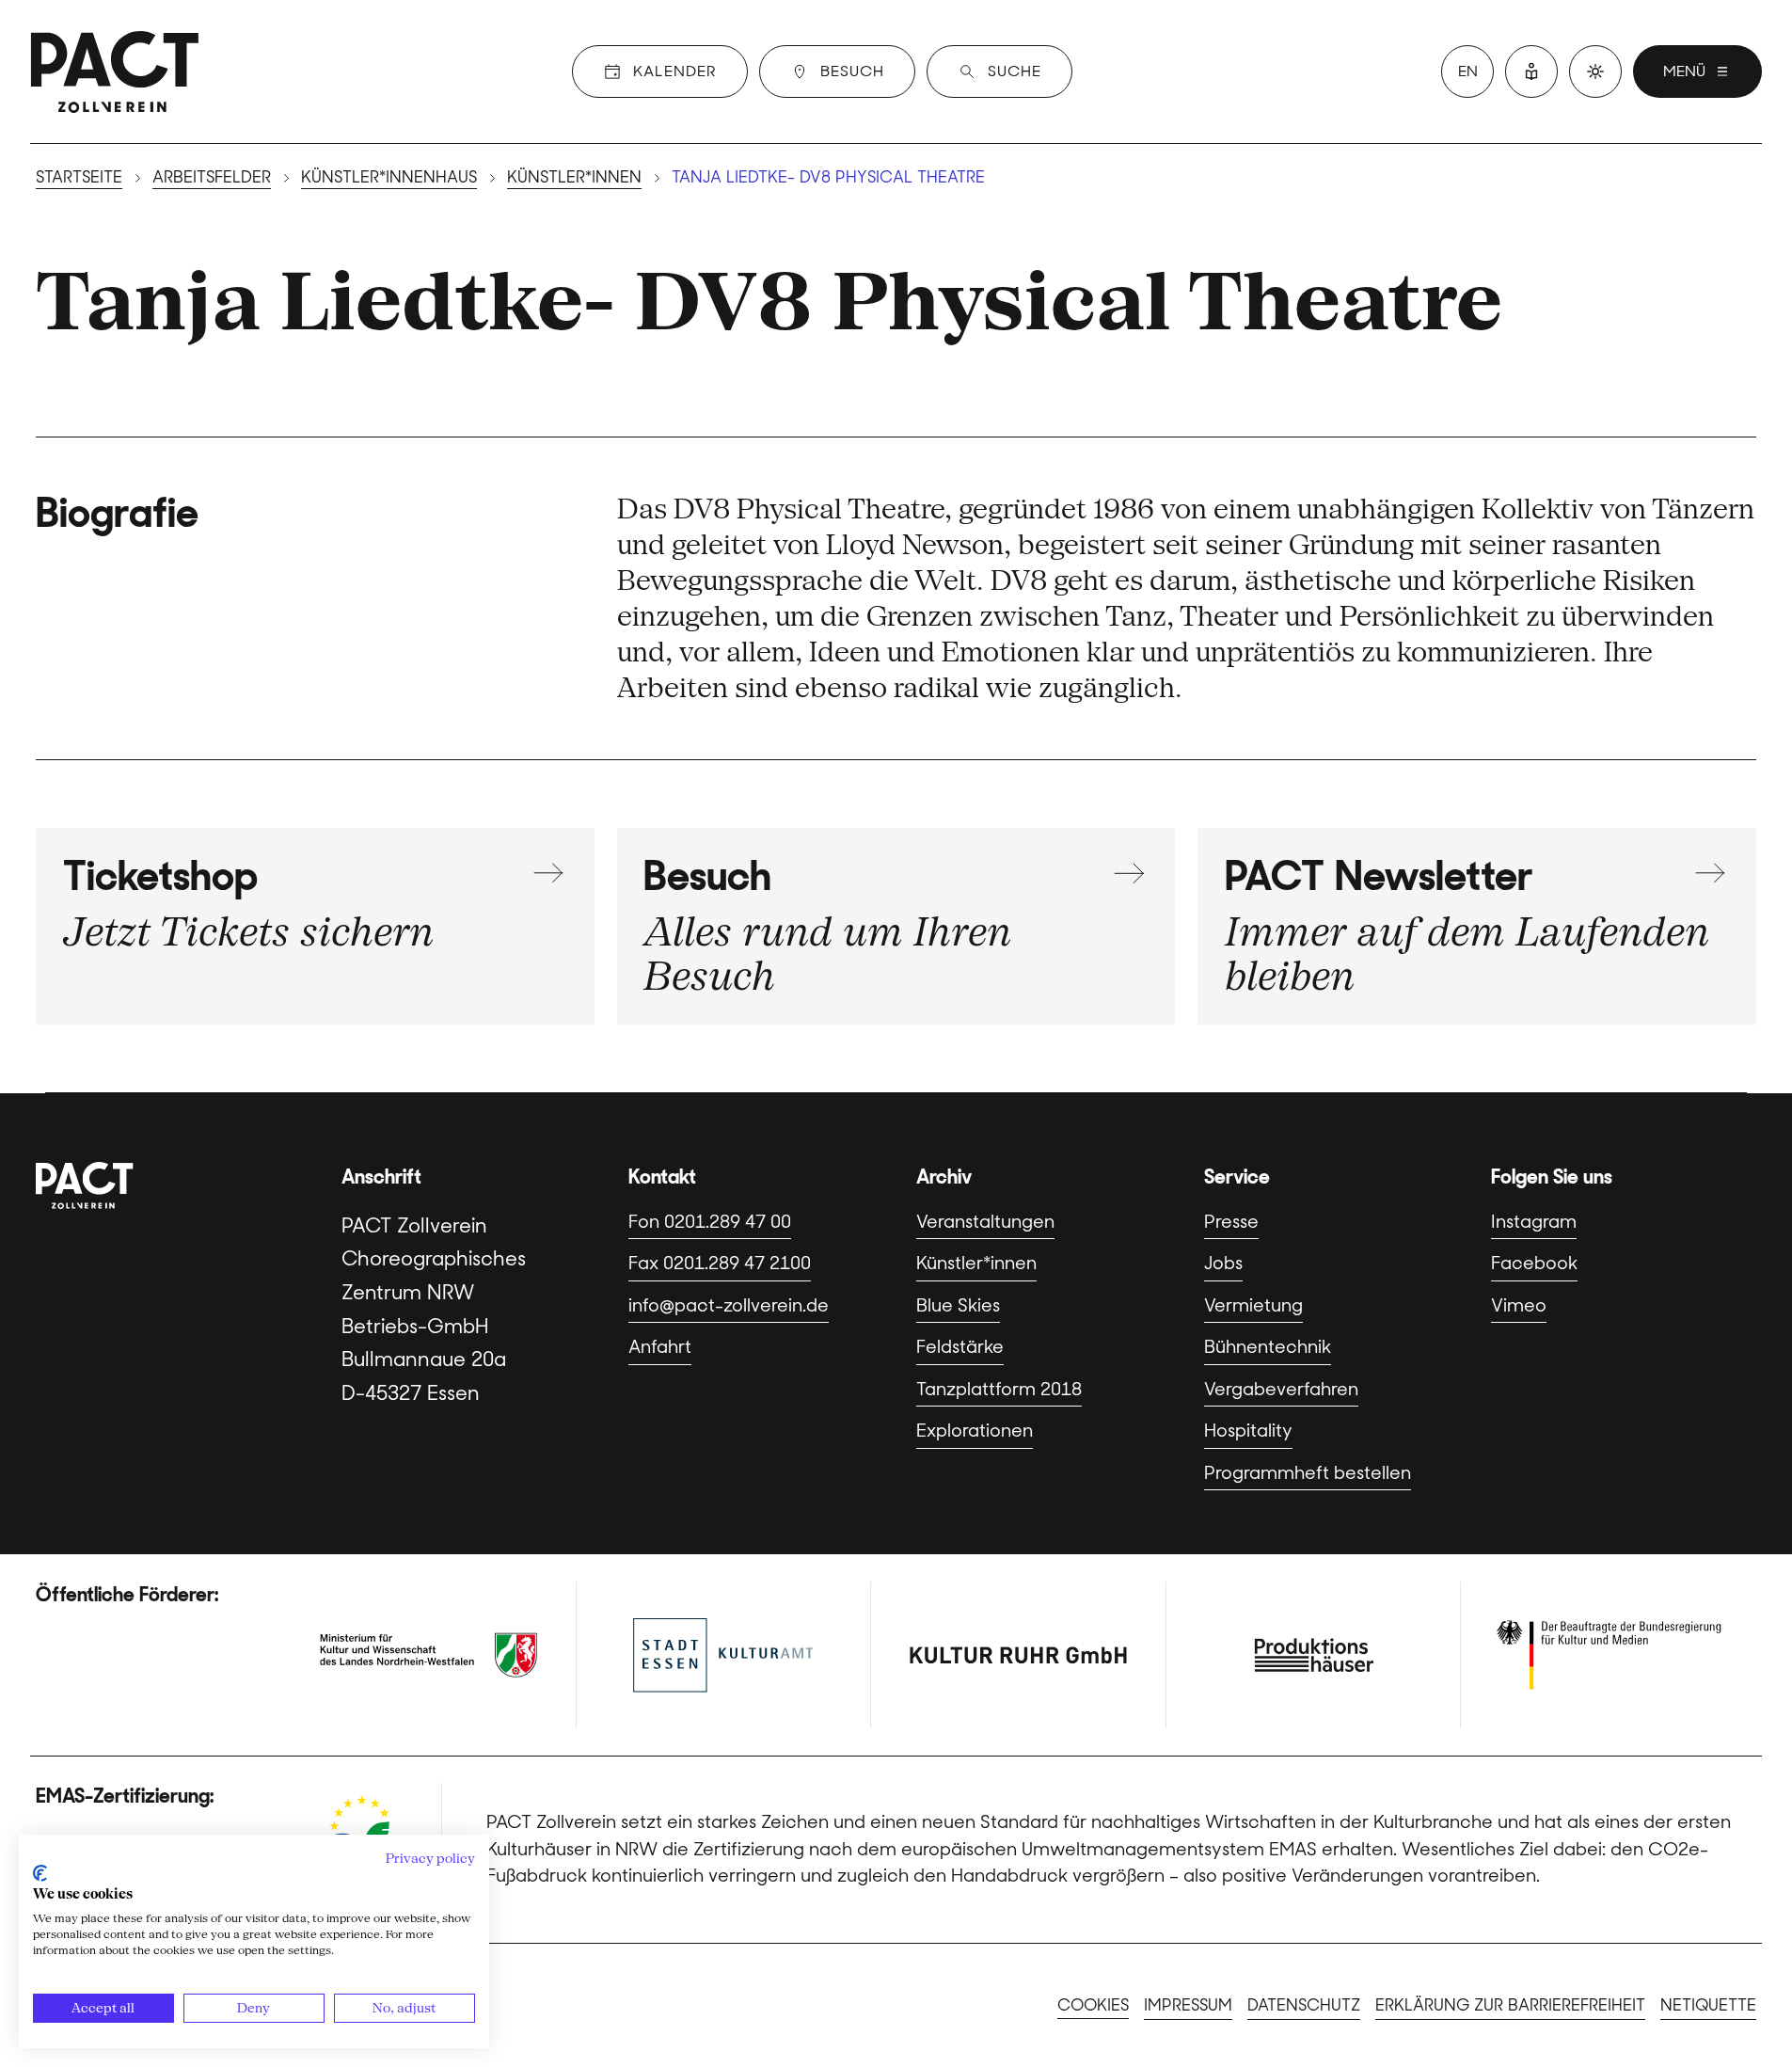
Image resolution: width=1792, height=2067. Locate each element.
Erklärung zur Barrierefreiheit (1510, 2005)
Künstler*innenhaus (389, 177)
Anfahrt (660, 1347)
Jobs (1223, 1263)
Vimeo (1519, 1305)
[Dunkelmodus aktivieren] (1595, 72)
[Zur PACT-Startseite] (115, 72)
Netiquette (1708, 2005)
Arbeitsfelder (212, 177)
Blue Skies (958, 1305)
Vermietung (1253, 1305)
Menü (1684, 71)
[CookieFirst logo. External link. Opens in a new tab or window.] (40, 1873)
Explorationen (975, 1431)
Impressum (1188, 2005)
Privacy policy (430, 1858)
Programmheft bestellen (1308, 1473)
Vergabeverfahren (1281, 1389)
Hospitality (1248, 1431)
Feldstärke (960, 1347)
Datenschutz (1304, 2005)
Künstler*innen (574, 177)
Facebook (1534, 1263)
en (1468, 71)
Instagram (1534, 1222)
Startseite (79, 177)
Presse (1231, 1222)
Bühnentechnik (1268, 1347)
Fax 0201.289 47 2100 (720, 1263)
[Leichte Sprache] (1531, 72)
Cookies (1093, 2005)
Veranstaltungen (985, 1222)
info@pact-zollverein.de (729, 1305)
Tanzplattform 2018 (999, 1389)
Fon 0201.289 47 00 (710, 1222)
